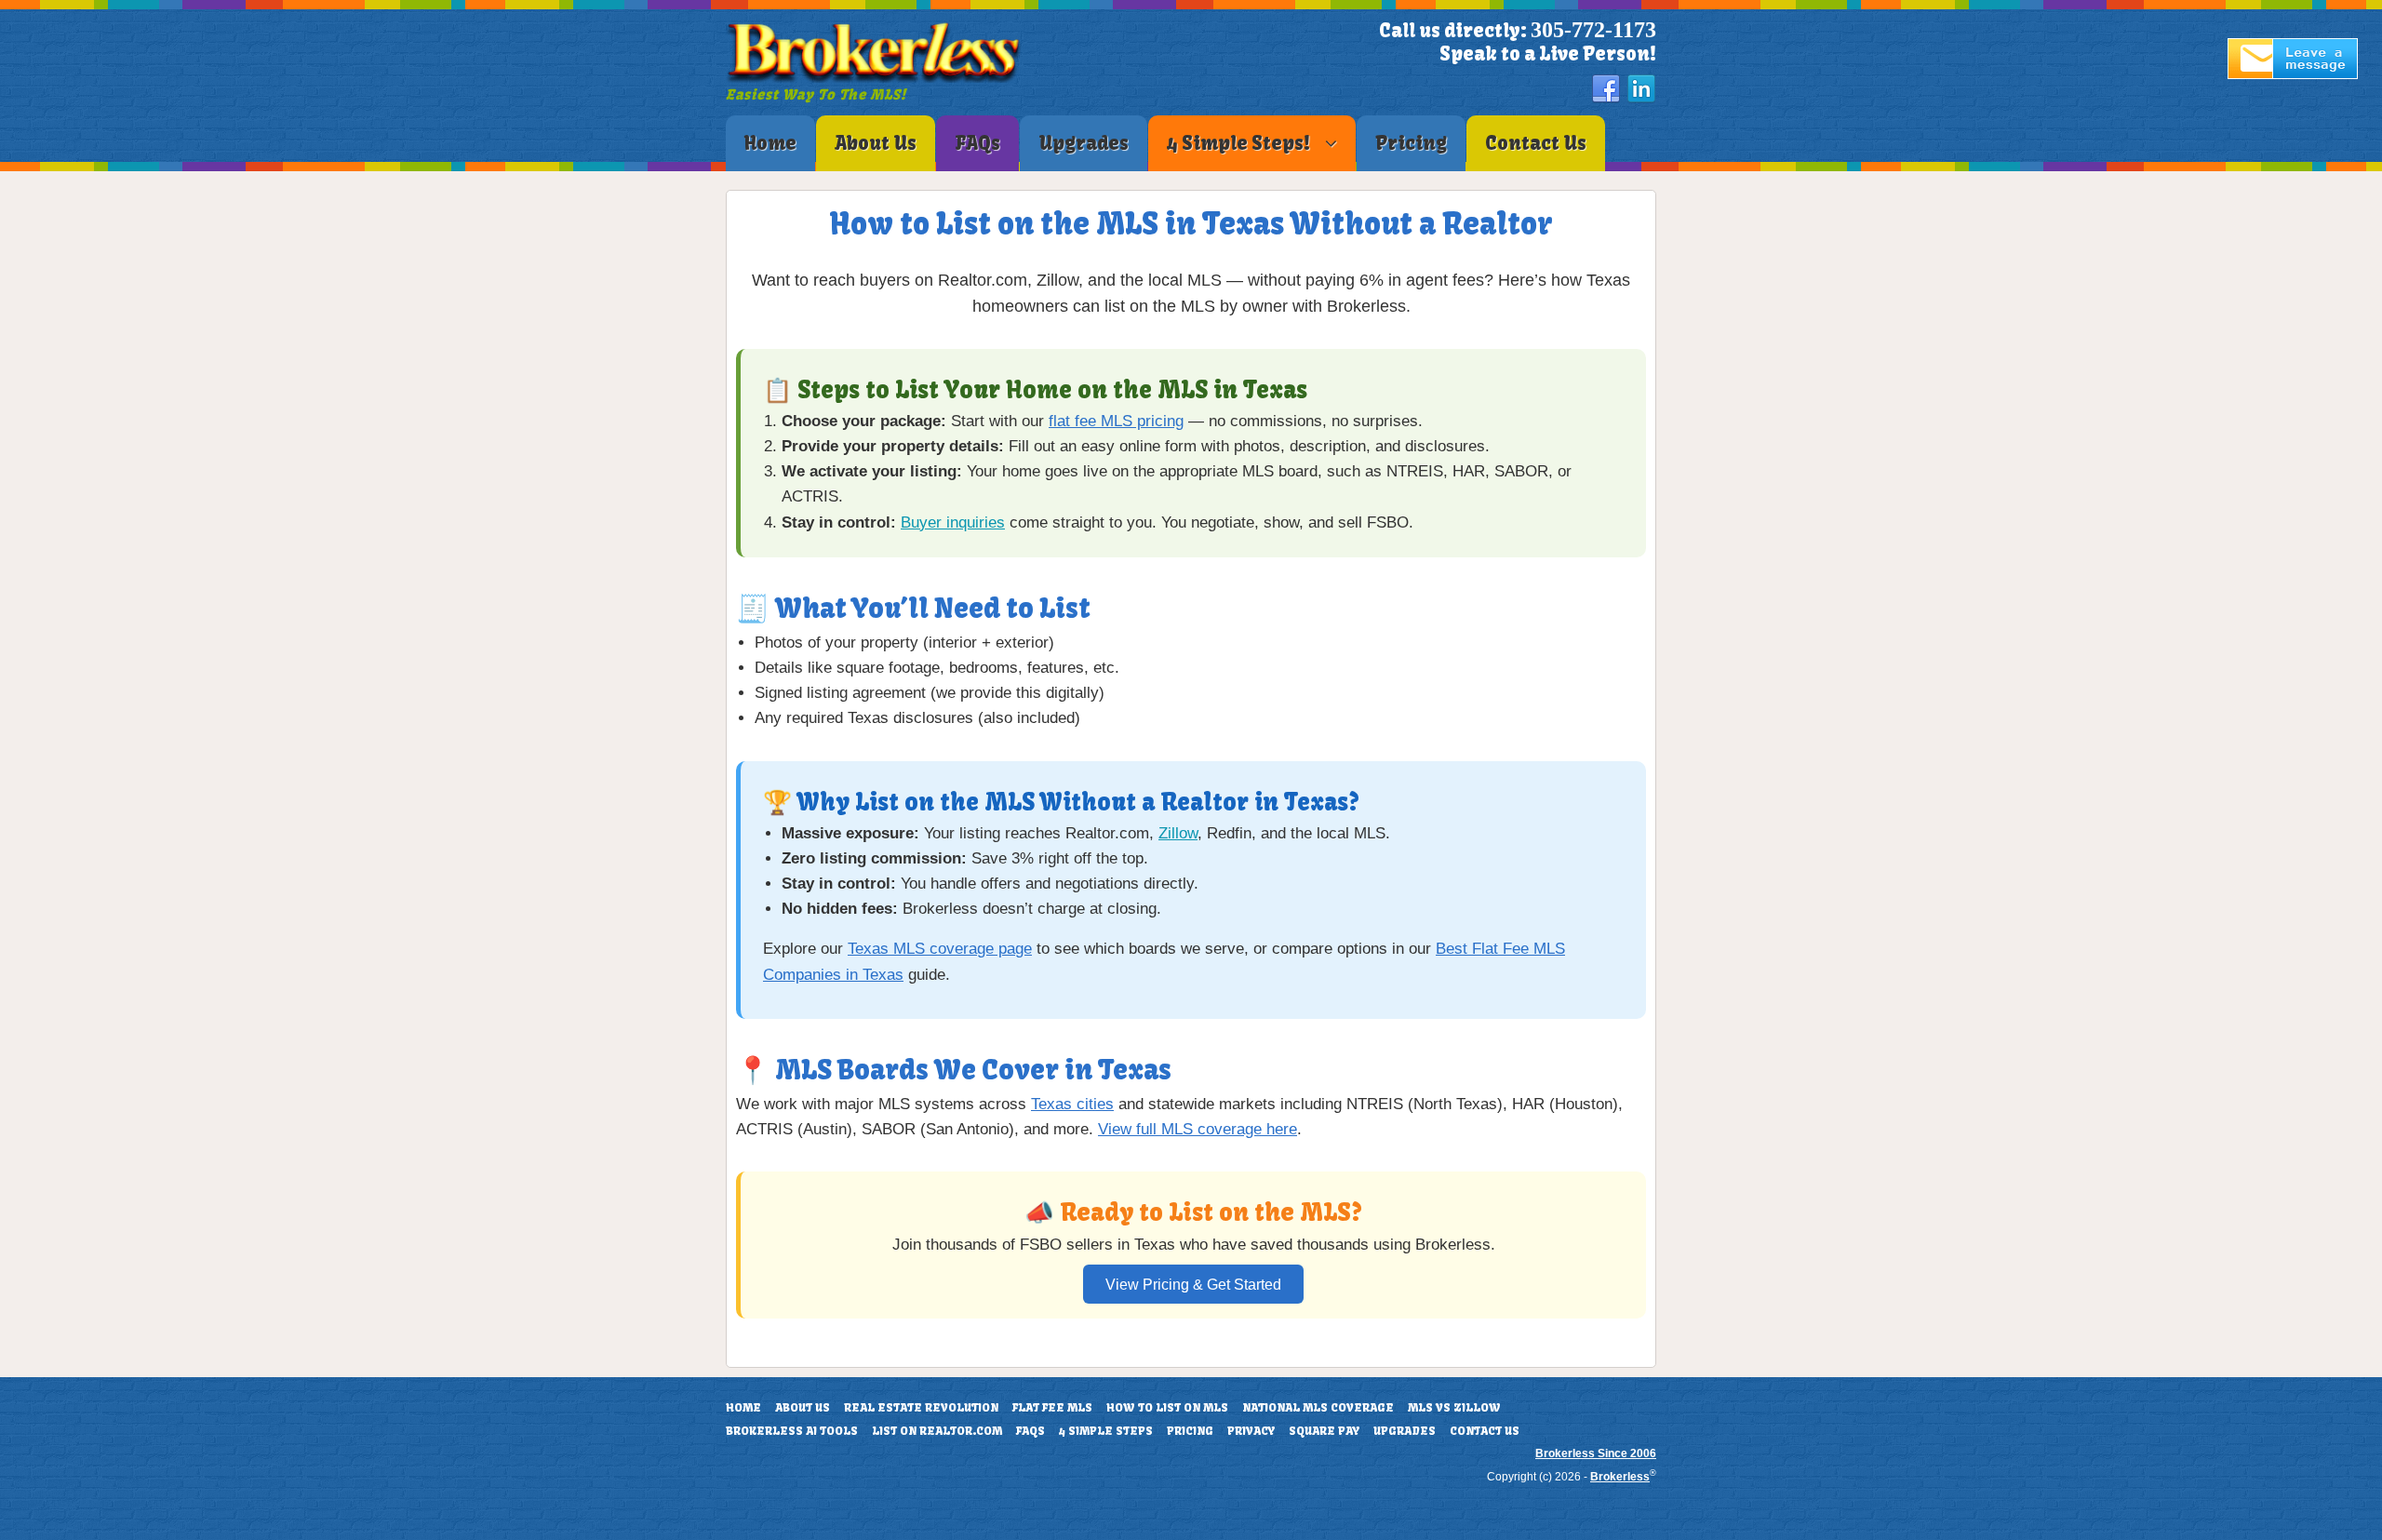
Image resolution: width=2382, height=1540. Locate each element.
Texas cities (1072, 1104)
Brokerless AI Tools (792, 1431)
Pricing (1190, 1431)
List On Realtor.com (937, 1431)
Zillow (1178, 833)
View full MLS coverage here (1198, 1129)
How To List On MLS (1167, 1408)
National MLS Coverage (1318, 1408)
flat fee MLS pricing (1116, 421)
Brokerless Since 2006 (1596, 1453)
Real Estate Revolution (921, 1408)
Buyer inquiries (953, 522)
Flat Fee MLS (1052, 1408)
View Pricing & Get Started (1193, 1284)
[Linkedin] (1641, 89)
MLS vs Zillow (1454, 1408)
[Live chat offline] (2293, 75)
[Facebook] (1606, 89)
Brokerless (1620, 1477)
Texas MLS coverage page (940, 949)
